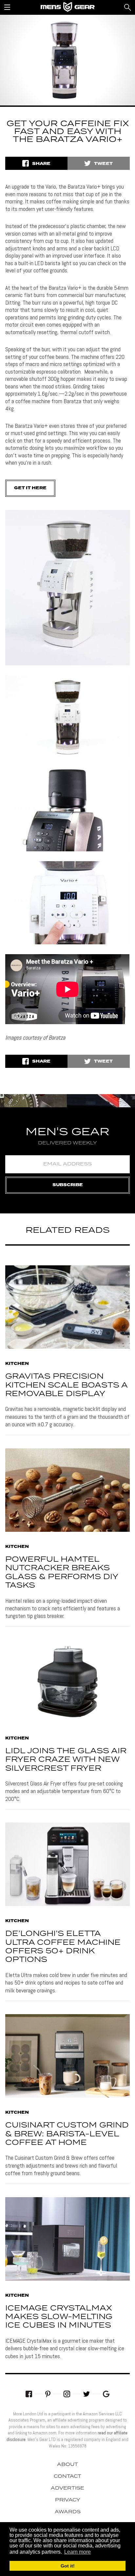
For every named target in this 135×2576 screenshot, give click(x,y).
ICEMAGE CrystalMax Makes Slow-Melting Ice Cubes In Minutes (59, 2317)
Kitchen (17, 1364)
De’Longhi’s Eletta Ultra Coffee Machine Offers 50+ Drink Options (63, 1947)
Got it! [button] (68, 2566)
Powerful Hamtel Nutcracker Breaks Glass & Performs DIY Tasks (62, 1573)
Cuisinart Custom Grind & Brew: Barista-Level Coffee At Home (67, 2134)
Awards (68, 2512)
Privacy (68, 2500)
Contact (67, 2476)
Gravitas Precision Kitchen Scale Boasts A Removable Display (66, 1385)
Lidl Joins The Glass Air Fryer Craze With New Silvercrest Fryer (66, 1760)
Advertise (67, 2488)
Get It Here (30, 488)
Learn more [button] (77, 2552)
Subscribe (68, 1185)
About (67, 2465)
